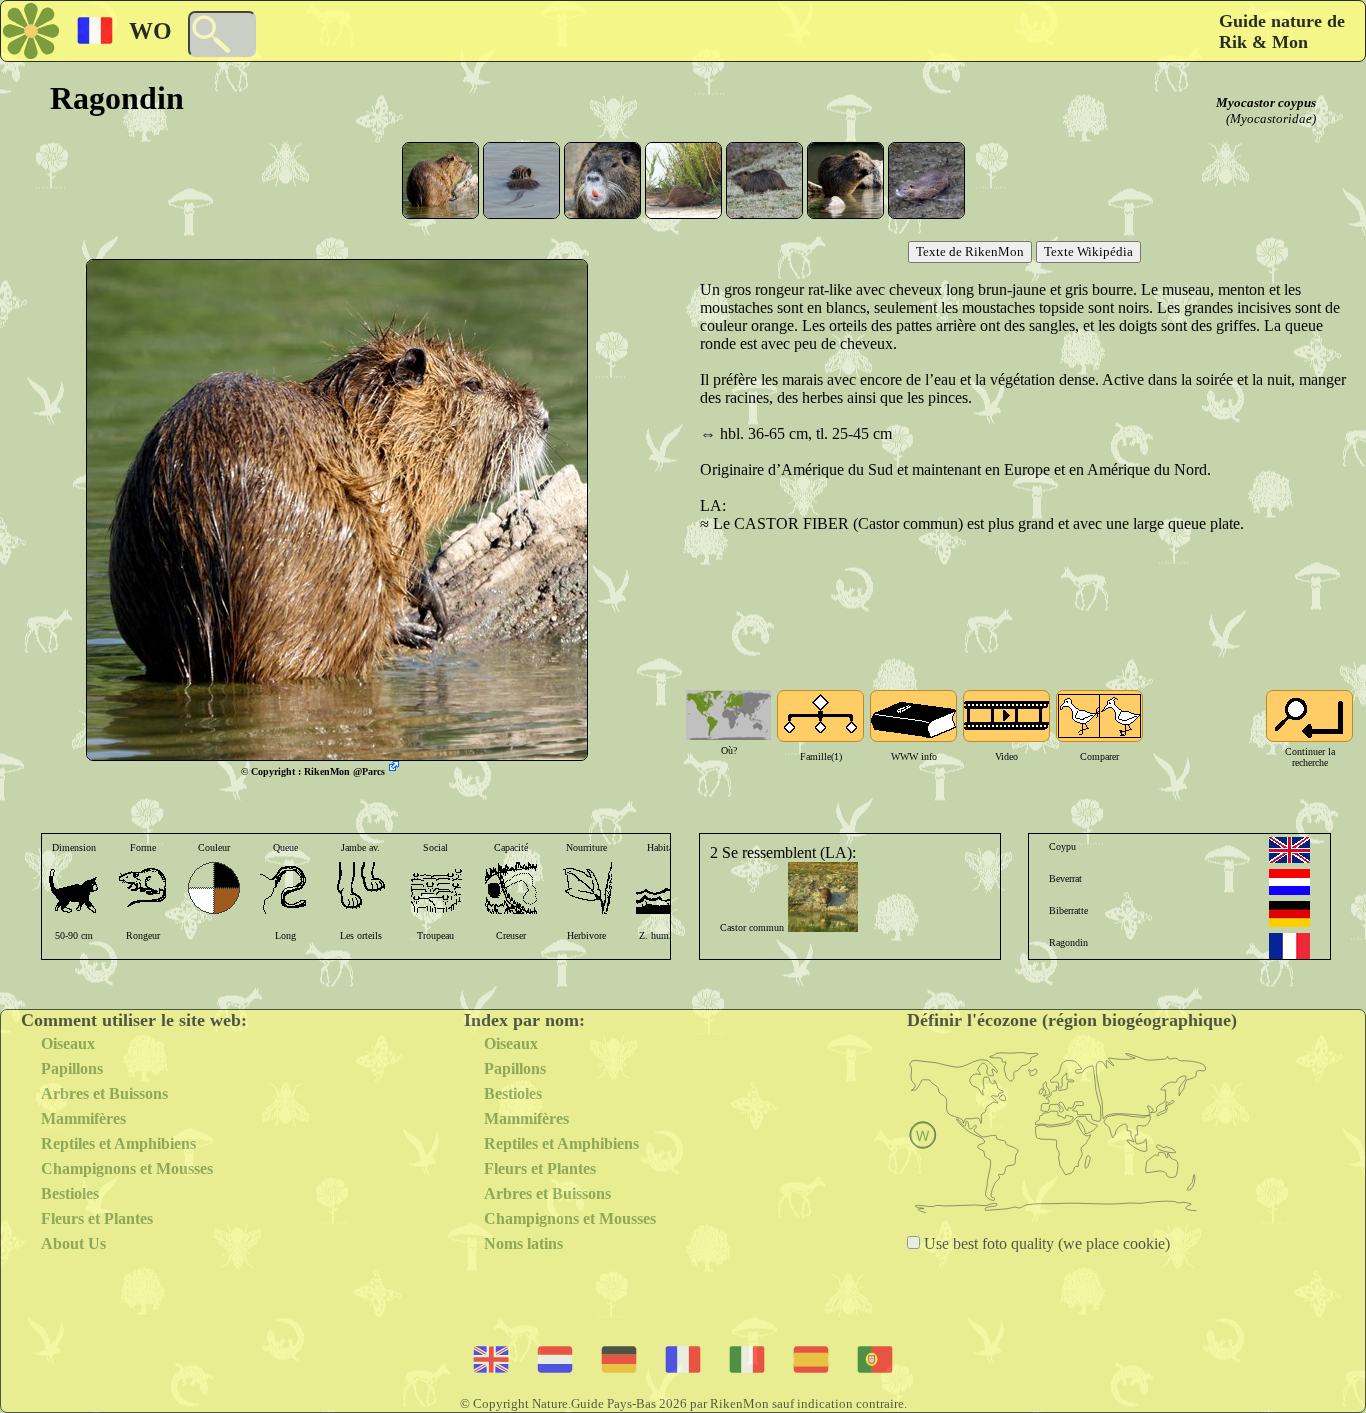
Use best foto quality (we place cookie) (1045, 1243)
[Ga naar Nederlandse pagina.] (1289, 882)
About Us (73, 1243)
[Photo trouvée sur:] (396, 768)
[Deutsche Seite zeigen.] (1289, 914)
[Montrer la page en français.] (1289, 946)
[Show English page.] (1289, 850)
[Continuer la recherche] (1309, 716)
